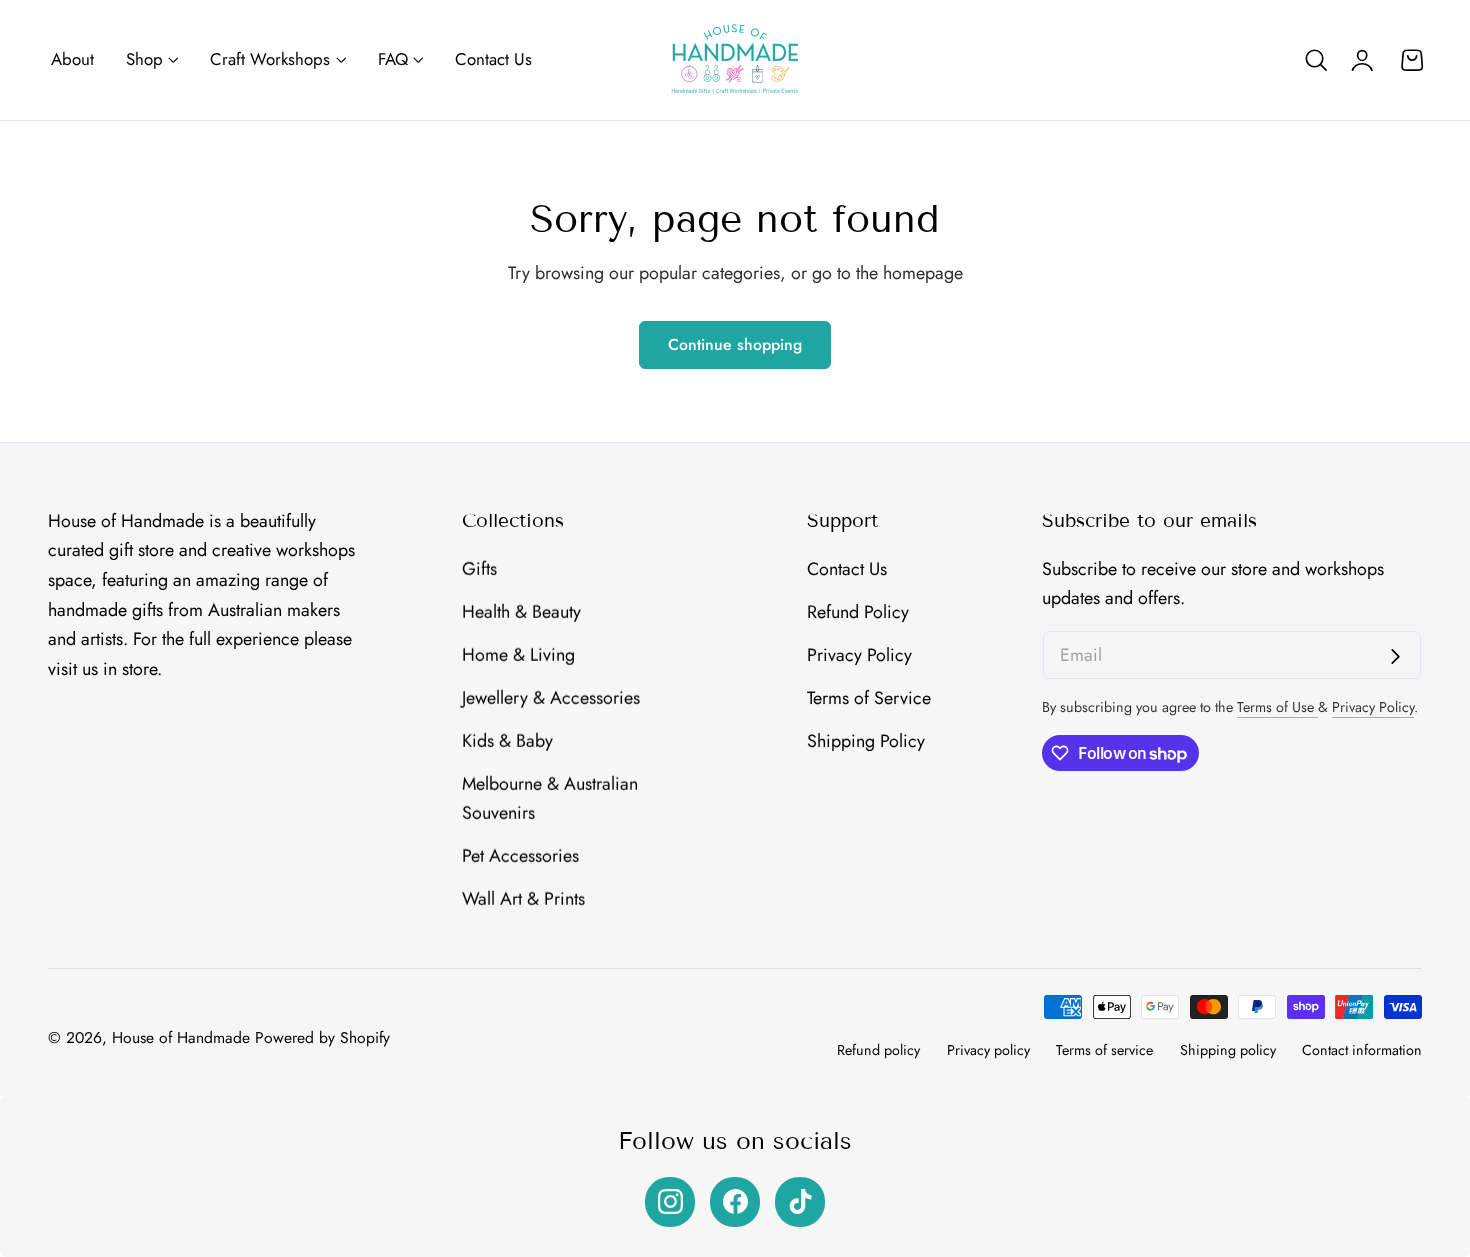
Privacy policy (988, 1050)
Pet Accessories (520, 856)
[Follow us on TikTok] (800, 1202)
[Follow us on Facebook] (735, 1202)
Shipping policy (1228, 1050)
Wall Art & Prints (523, 899)
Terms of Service (869, 697)
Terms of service (1104, 1050)
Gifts (479, 569)
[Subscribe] (1395, 656)
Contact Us (847, 569)
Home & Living (518, 655)
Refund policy (878, 1050)
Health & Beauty (521, 612)
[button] (1316, 60)
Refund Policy (858, 612)
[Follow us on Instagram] (670, 1202)
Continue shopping (735, 344)
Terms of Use (1277, 707)
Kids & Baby (507, 740)
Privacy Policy (859, 655)
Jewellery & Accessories (551, 697)
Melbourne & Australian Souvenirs (550, 798)
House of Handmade (181, 1037)
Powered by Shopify (322, 1037)
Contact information (1362, 1050)
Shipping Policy (866, 740)
